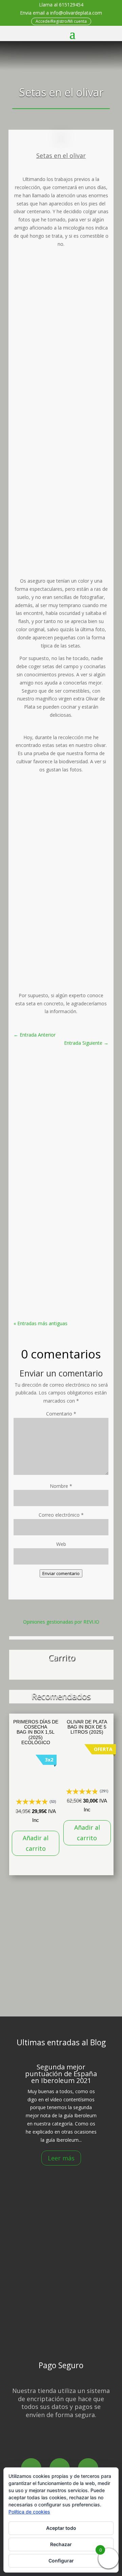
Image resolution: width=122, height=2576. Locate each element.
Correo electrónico (61, 1515)
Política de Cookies (64, 2301)
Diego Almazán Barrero (57, 1094)
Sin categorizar (69, 1103)
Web (61, 1544)
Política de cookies (29, 2512)
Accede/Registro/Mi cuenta (61, 21)
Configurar (61, 2561)
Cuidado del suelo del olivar (61, 1208)
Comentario (61, 1414)
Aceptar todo (61, 2528)
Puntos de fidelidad (64, 2310)
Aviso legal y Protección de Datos (64, 2327)
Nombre (61, 1486)
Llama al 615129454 (61, 5)
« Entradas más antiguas (40, 1323)
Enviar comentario (61, 1573)
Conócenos (62, 2199)
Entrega (64, 2292)
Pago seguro (64, 2318)
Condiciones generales (64, 2336)
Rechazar (61, 2544)
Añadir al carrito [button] (36, 1843)
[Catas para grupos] (61, 1993)
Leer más (61, 2158)
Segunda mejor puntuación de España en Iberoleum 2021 (61, 1080)
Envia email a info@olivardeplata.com (61, 13)
